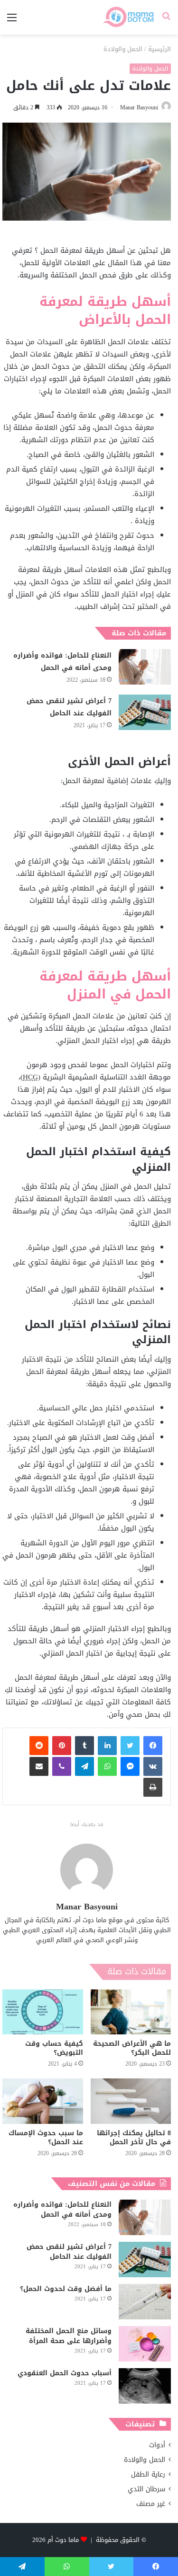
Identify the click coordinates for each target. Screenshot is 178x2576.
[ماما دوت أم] (128, 17)
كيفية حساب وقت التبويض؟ (54, 2048)
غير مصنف (151, 2504)
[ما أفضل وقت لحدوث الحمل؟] (145, 2302)
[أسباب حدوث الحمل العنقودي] (145, 2386)
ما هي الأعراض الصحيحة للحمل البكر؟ (132, 2048)
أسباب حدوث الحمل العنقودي (65, 2373)
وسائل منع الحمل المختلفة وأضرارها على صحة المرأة (69, 2336)
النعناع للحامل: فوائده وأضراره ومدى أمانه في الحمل (62, 662)
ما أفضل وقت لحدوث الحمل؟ (66, 2289)
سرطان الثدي (146, 2489)
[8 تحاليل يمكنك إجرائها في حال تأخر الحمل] (131, 2101)
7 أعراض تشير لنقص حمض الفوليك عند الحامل (69, 707)
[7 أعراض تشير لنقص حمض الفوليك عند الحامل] (145, 712)
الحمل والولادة (123, 49)
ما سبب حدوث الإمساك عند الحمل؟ (46, 2138)
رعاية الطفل (148, 2474)
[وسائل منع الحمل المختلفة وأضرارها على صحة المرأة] (145, 2344)
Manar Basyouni (139, 107)
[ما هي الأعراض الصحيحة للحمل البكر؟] (131, 2012)
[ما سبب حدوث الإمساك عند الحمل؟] (43, 2101)
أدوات (157, 2445)
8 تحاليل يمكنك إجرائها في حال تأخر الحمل (134, 2138)
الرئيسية (159, 49)
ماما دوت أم (63, 2540)
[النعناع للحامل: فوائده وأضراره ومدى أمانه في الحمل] (145, 667)
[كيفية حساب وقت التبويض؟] (43, 2012)
